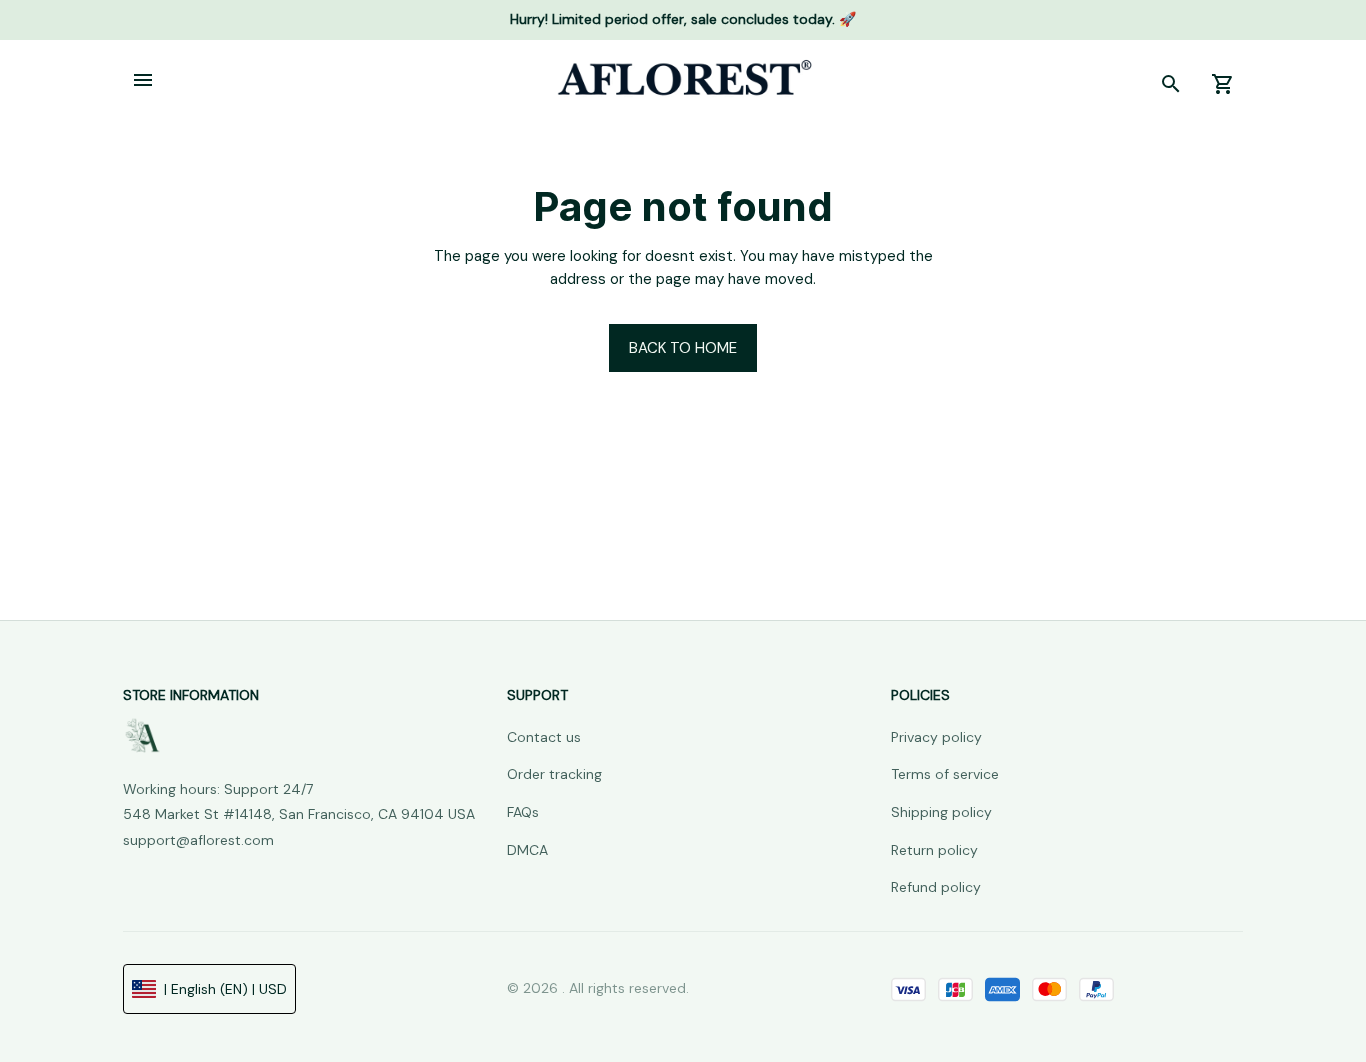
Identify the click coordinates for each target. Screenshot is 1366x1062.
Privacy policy (936, 737)
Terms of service (945, 774)
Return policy (934, 850)
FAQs (523, 812)
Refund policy (936, 887)
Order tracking (554, 774)
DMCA (527, 850)
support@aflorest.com (198, 840)
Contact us (544, 737)
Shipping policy (941, 812)
